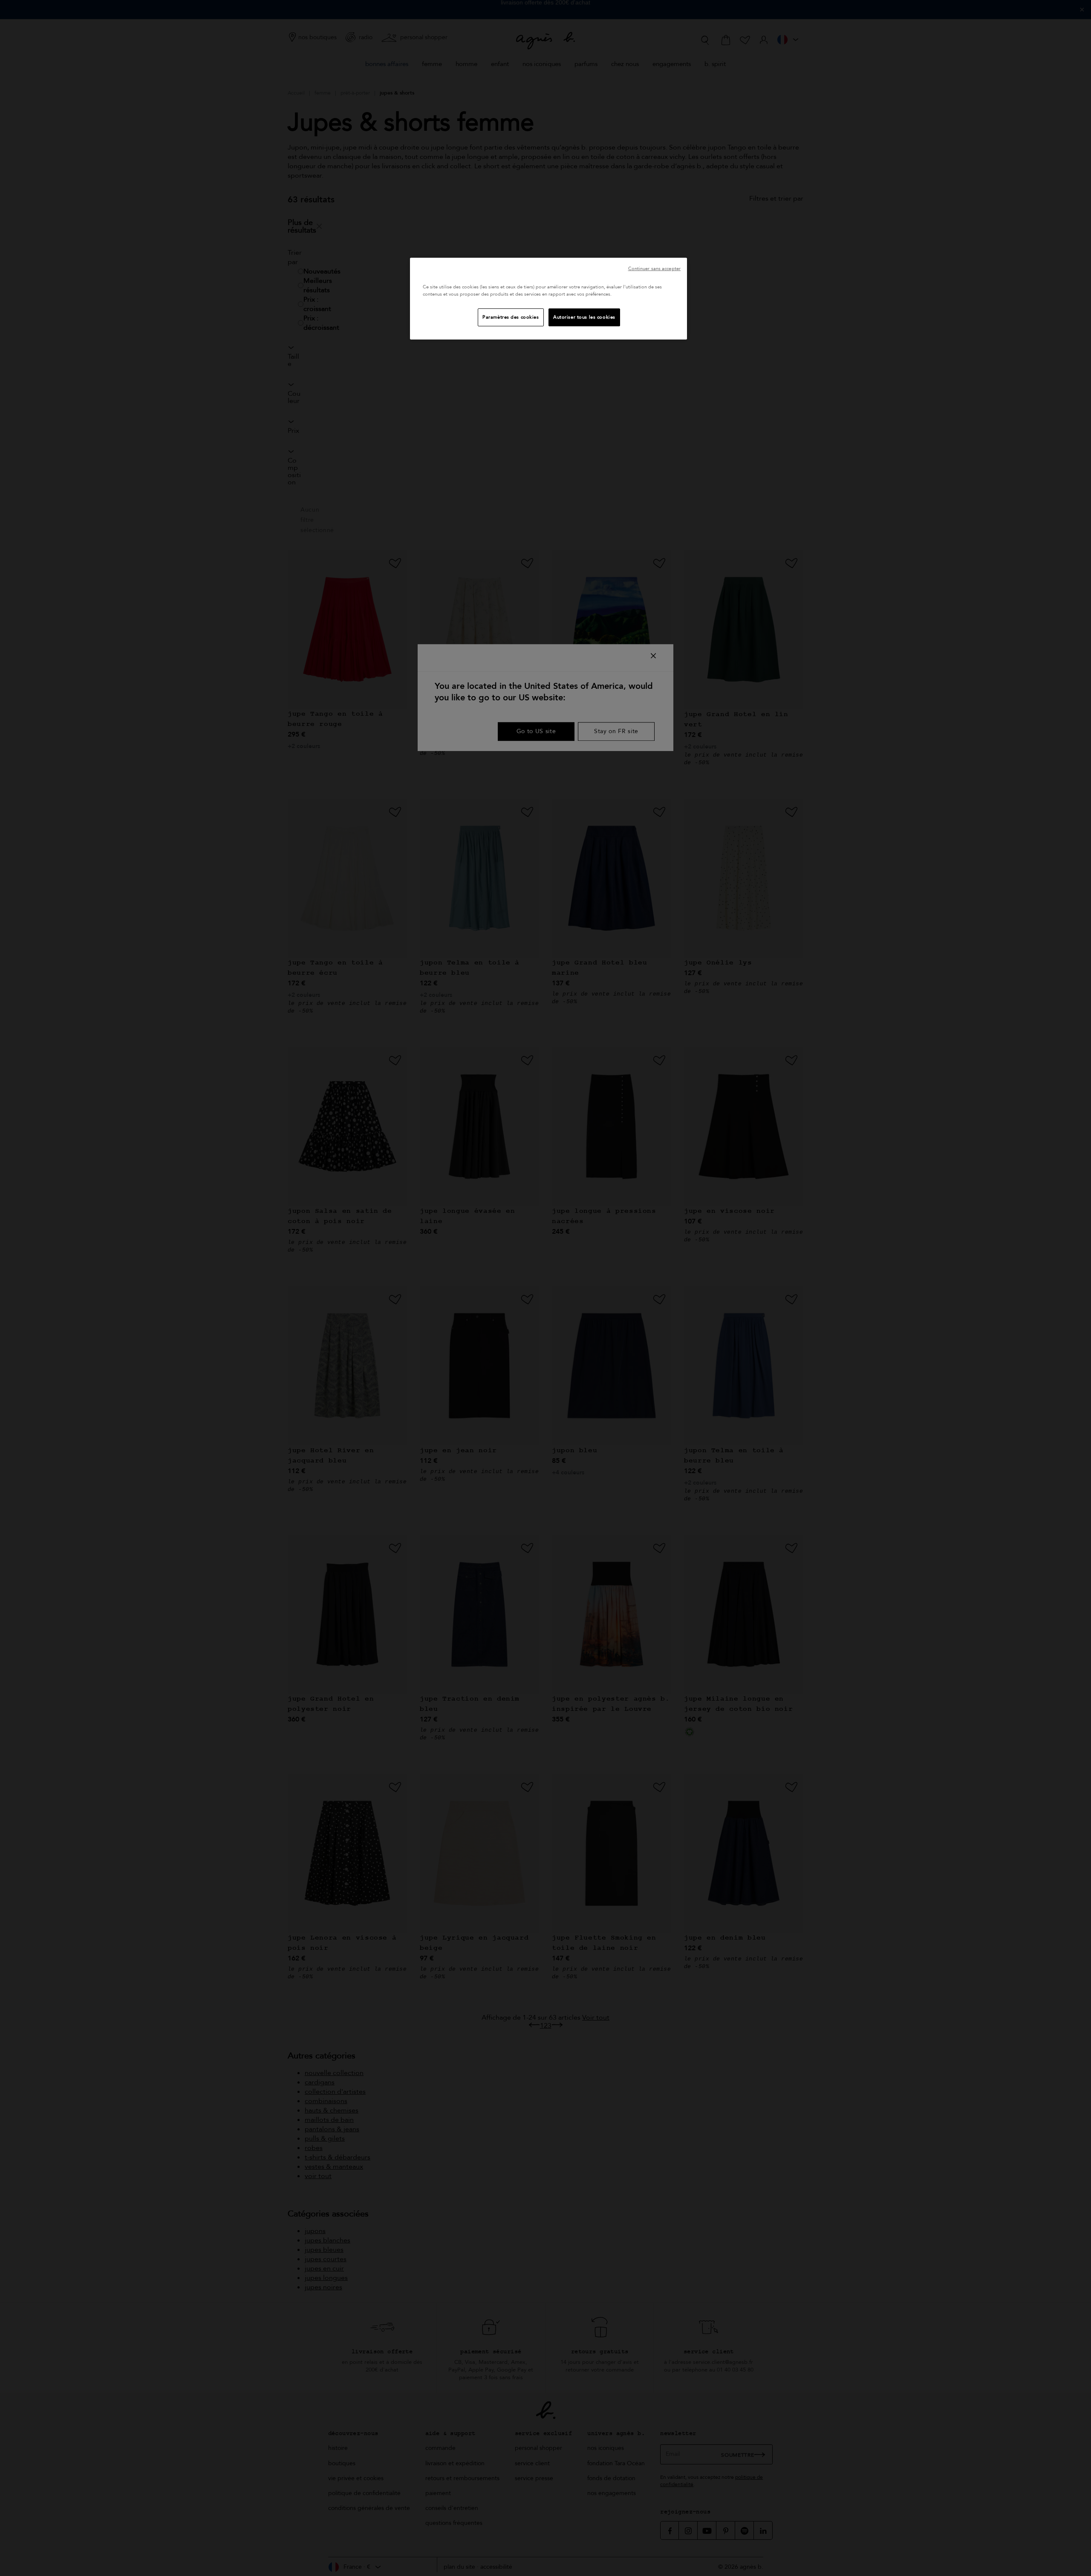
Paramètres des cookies (511, 317)
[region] (548, 299)
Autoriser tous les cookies (584, 317)
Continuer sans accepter (654, 269)
